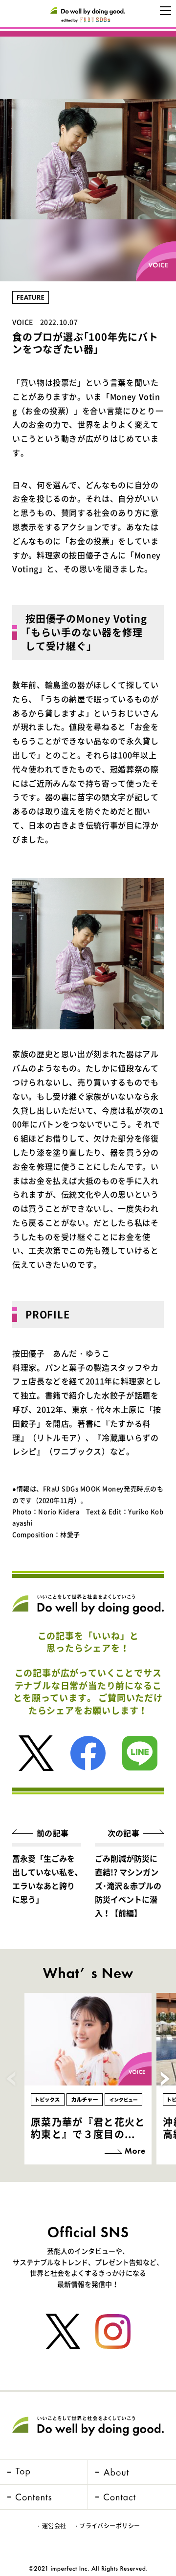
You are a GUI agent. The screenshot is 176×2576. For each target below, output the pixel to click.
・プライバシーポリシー (107, 2526)
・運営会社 (51, 2526)
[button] (165, 2079)
